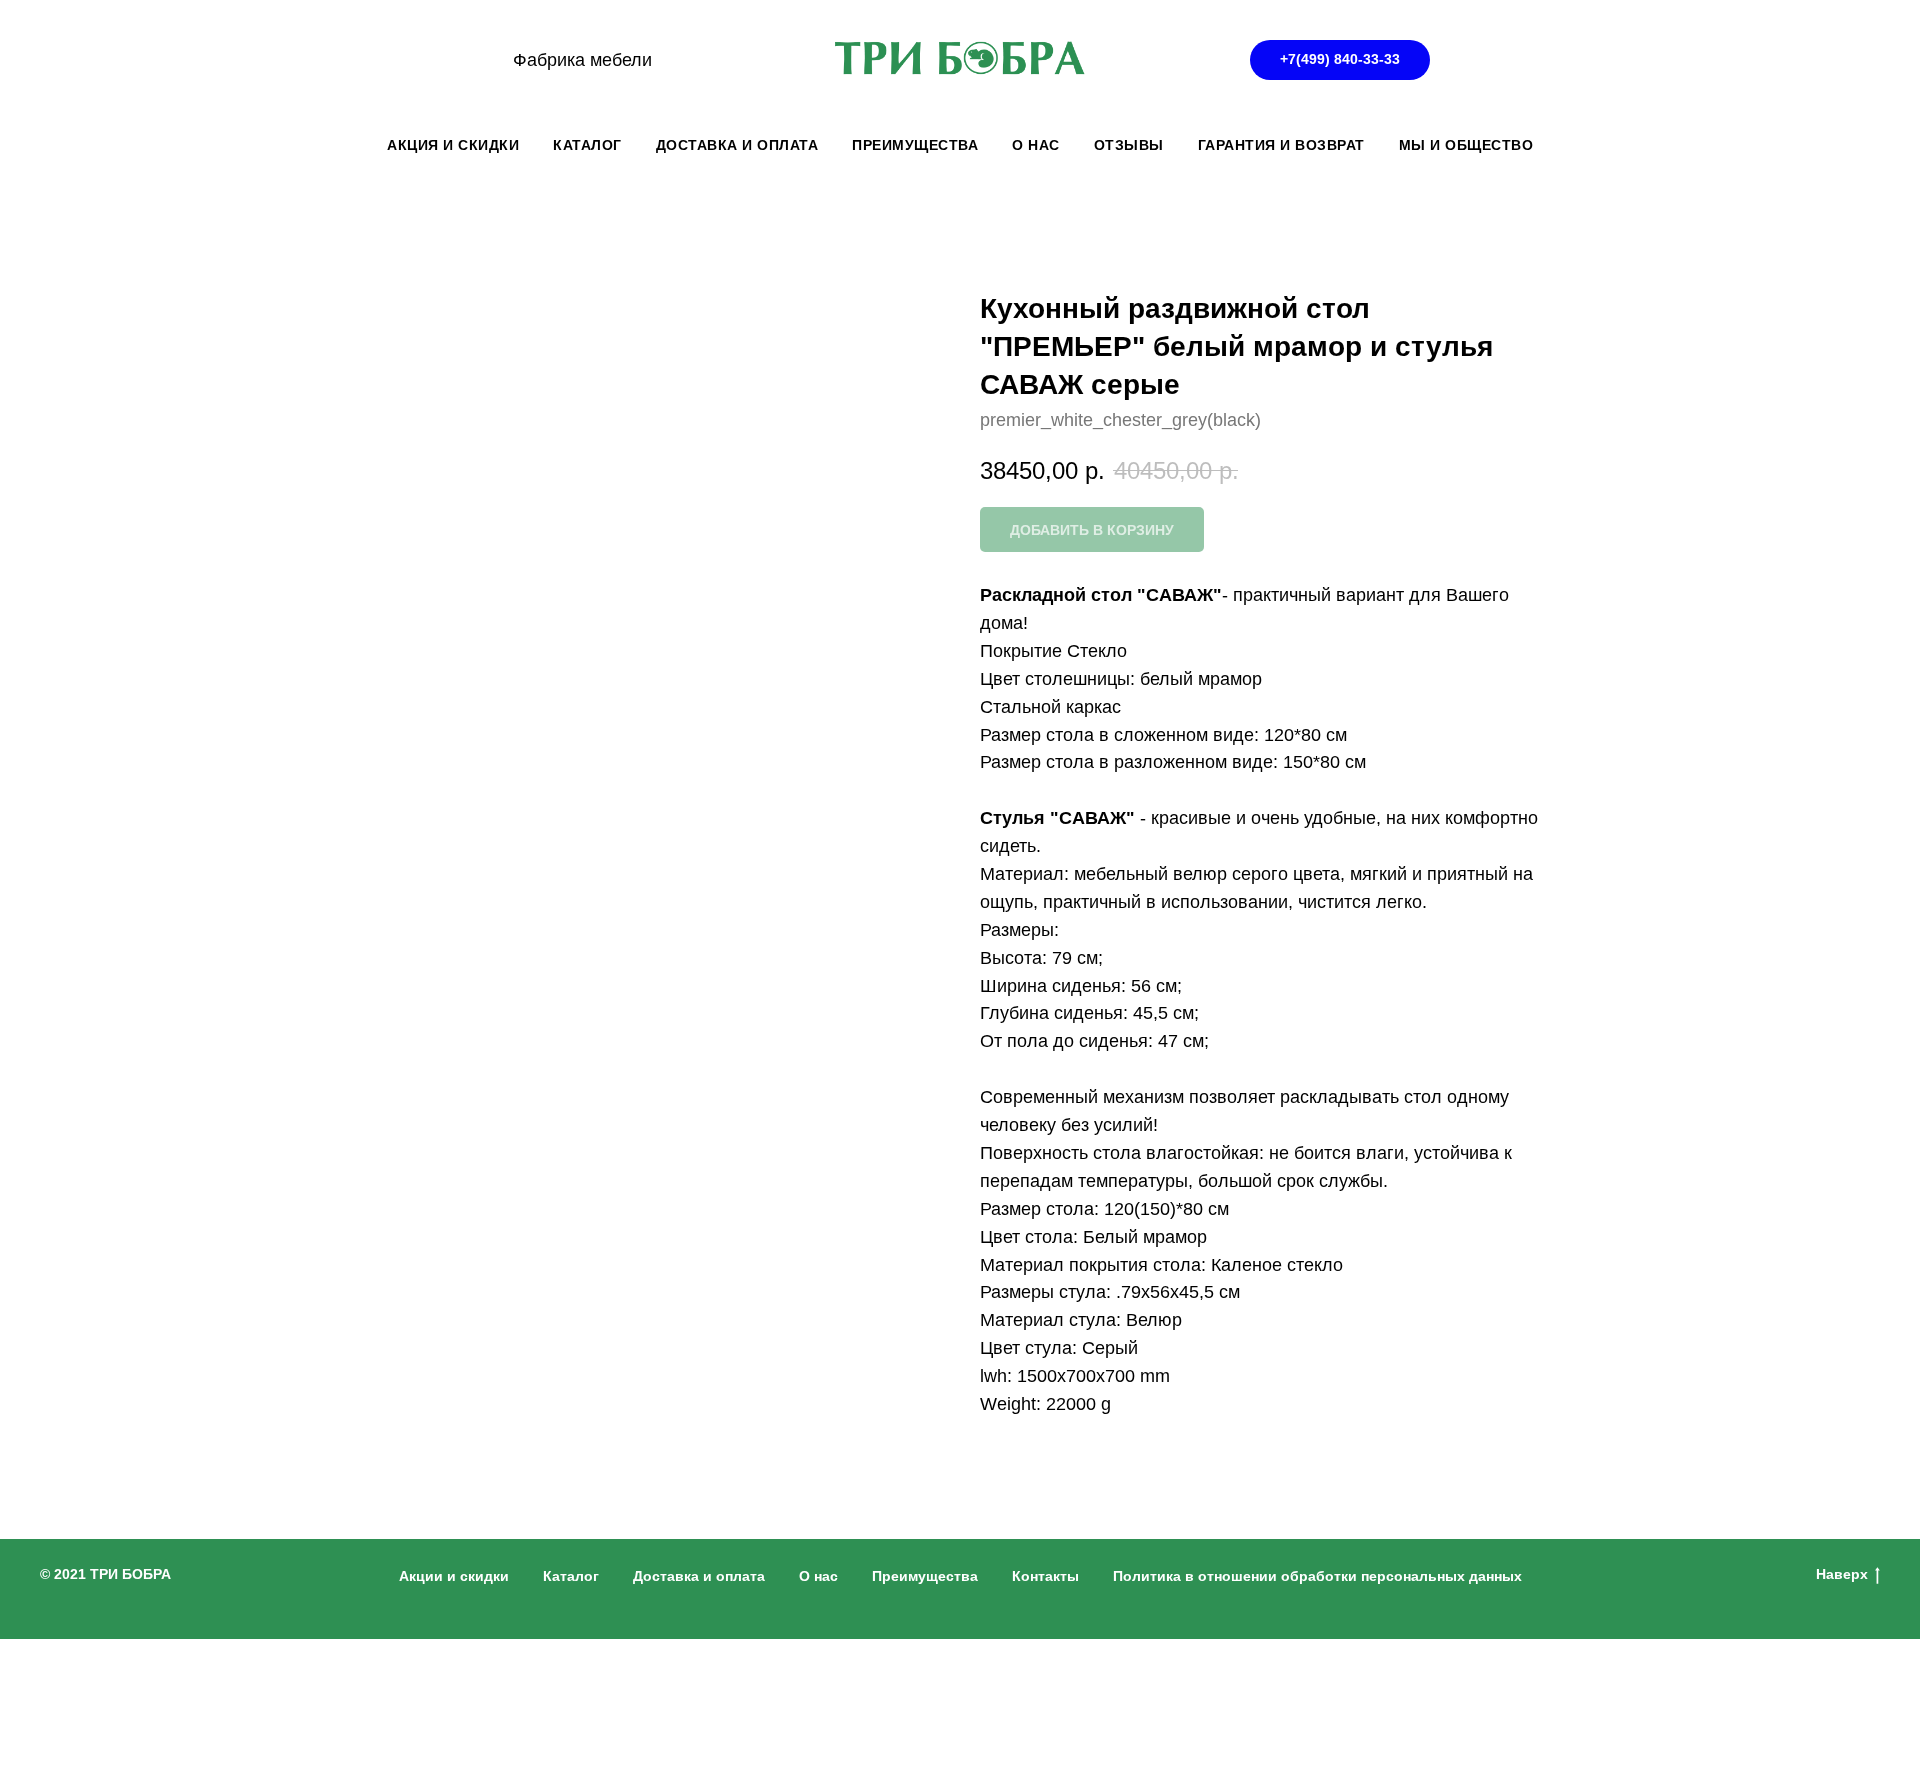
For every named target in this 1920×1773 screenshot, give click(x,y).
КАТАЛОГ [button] (587, 145)
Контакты (1045, 1576)
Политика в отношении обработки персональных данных (1317, 1576)
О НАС (1036, 145)
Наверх (1842, 1574)
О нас (818, 1576)
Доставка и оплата (699, 1576)
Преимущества (925, 1576)
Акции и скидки (454, 1576)
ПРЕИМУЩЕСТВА (915, 145)
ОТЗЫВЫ (1129, 145)
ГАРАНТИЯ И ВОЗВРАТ (1281, 145)
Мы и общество (1466, 145)
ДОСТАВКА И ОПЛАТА (737, 145)
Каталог (571, 1576)
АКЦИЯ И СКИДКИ (453, 145)
